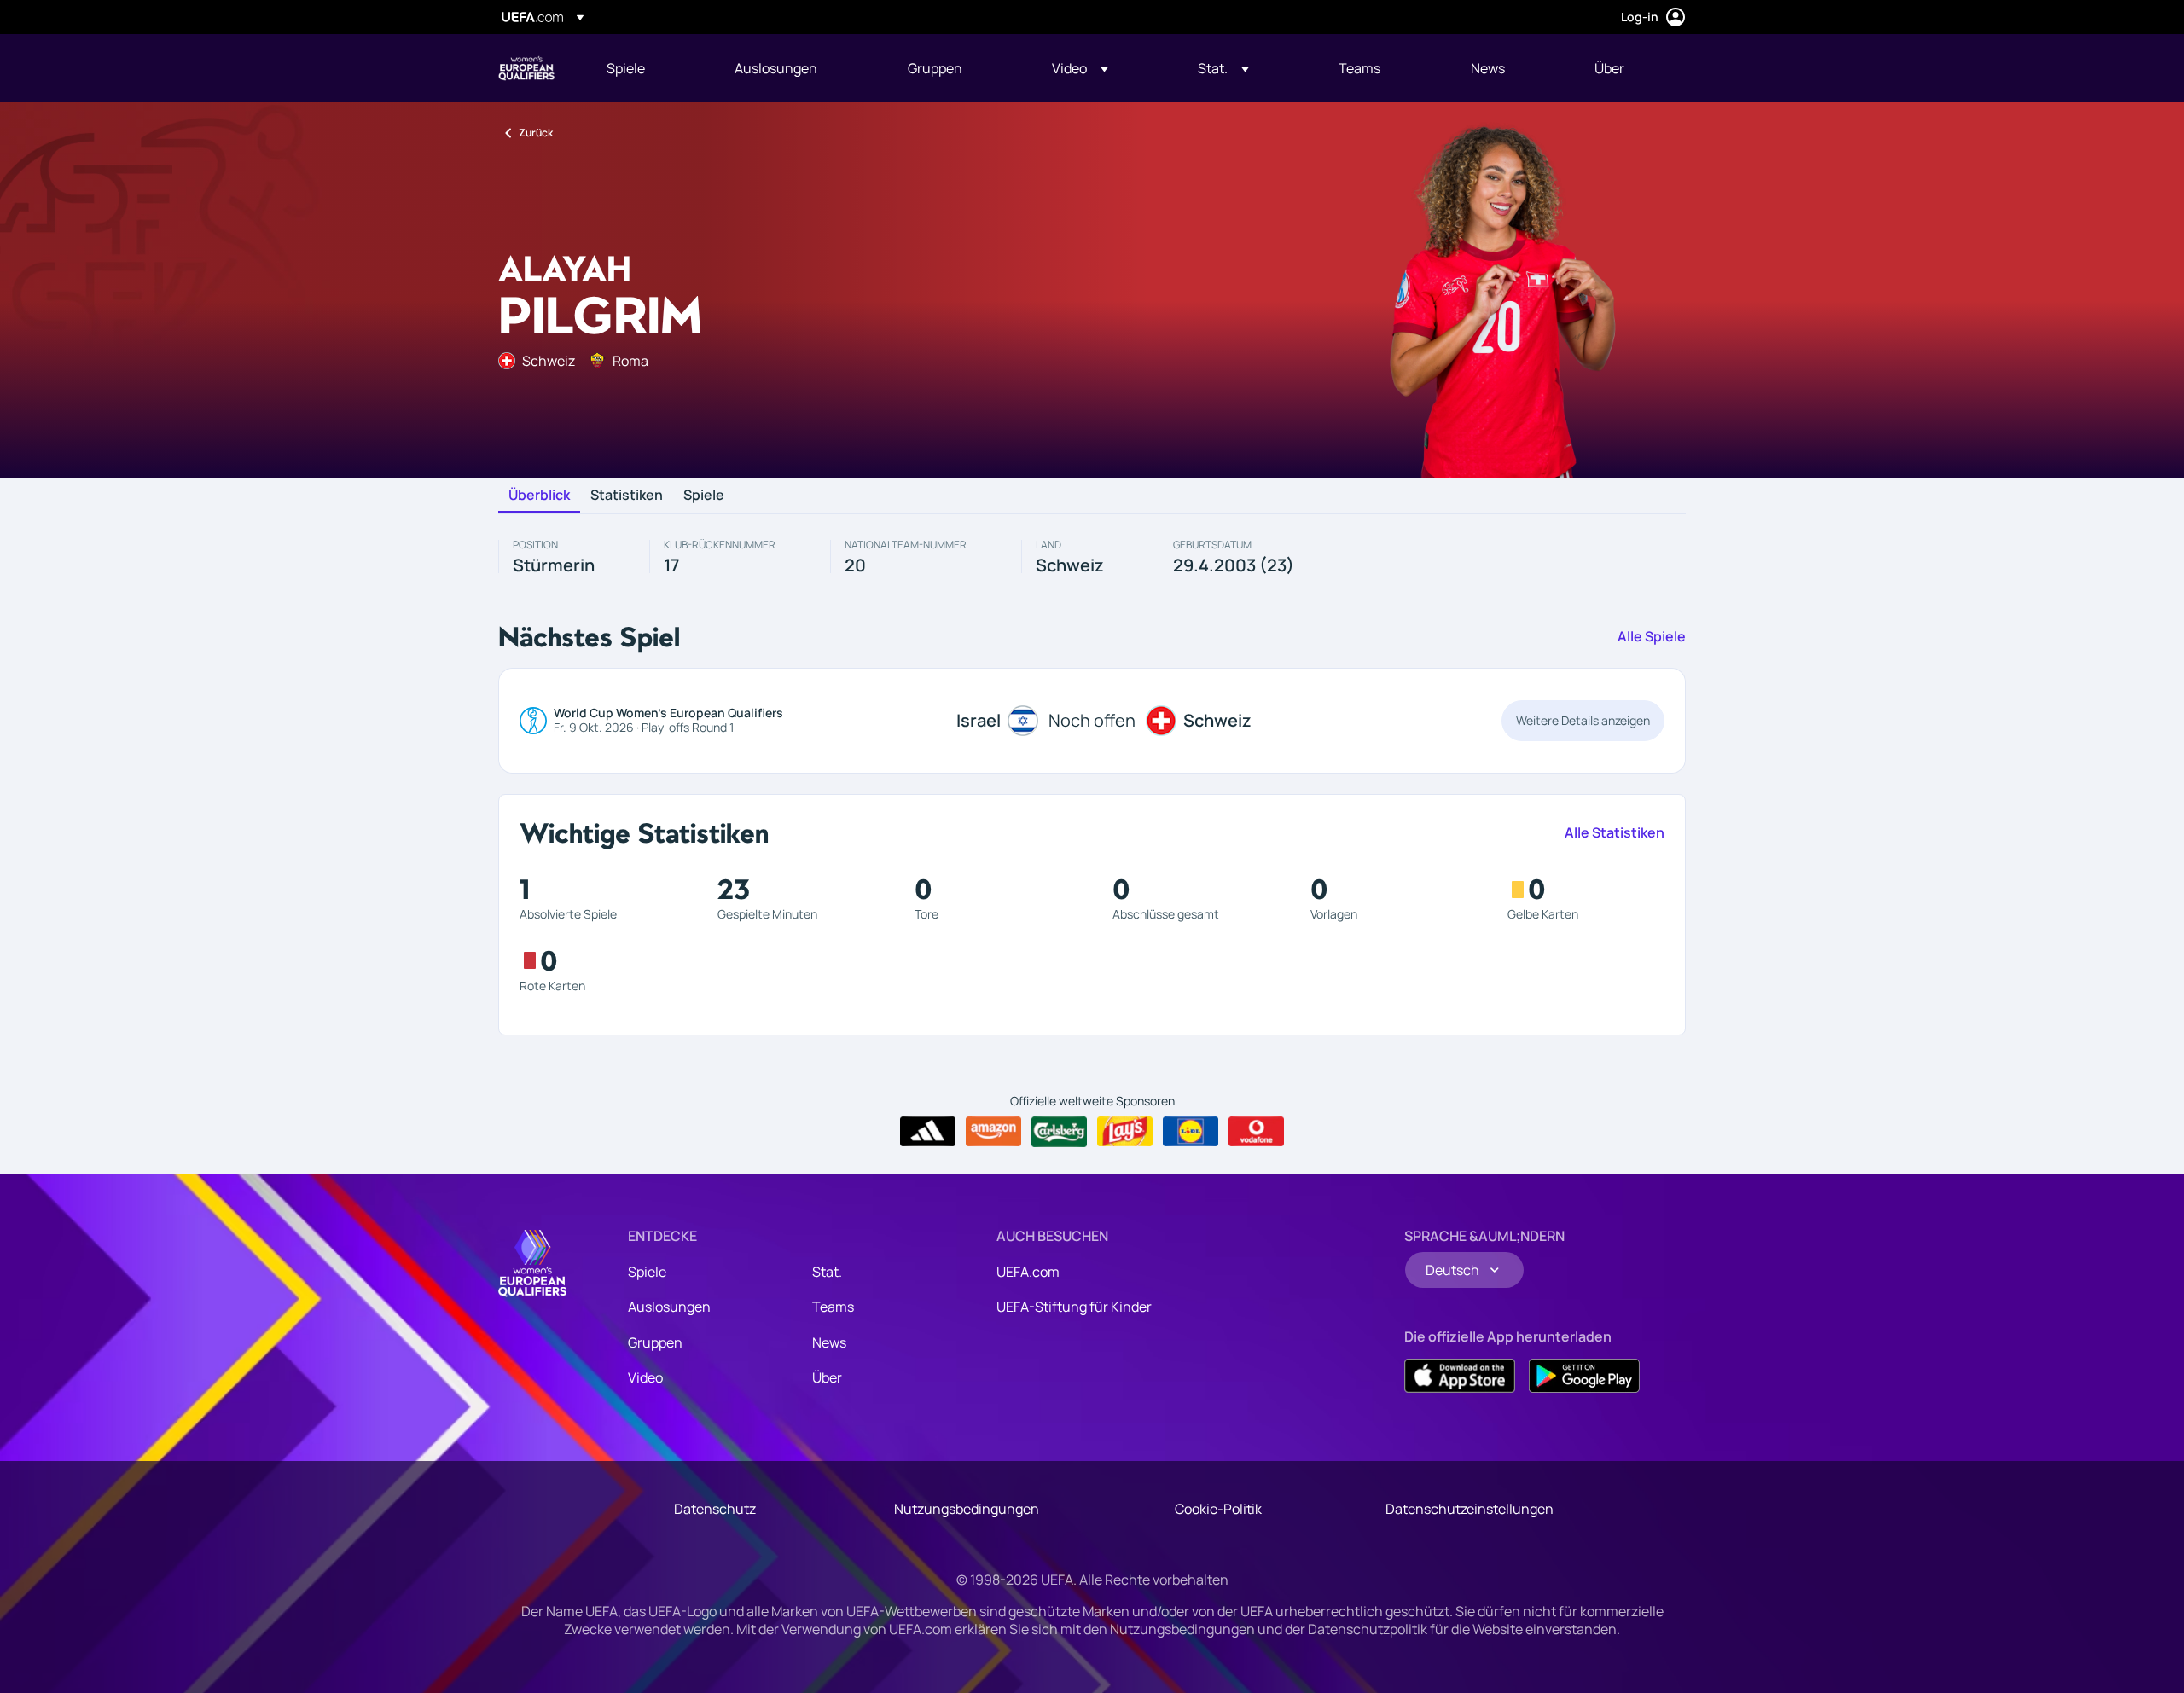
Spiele (704, 496)
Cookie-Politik (1218, 1509)
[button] (1080, 68)
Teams (833, 1307)
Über (827, 1377)
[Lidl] (1191, 1132)
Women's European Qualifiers (526, 68)
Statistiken (627, 496)
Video (645, 1377)
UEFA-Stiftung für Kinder (1074, 1307)
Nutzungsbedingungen (967, 1509)
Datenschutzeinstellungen (1470, 1509)
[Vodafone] (1256, 1132)
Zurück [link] (536, 133)
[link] (626, 68)
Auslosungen (669, 1307)
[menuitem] (649, 68)
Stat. (827, 1272)
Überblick (539, 496)
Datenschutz (715, 1509)
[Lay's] (1125, 1132)
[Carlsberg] (1059, 1132)
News (829, 1342)
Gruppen (655, 1342)
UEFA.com (1028, 1272)
